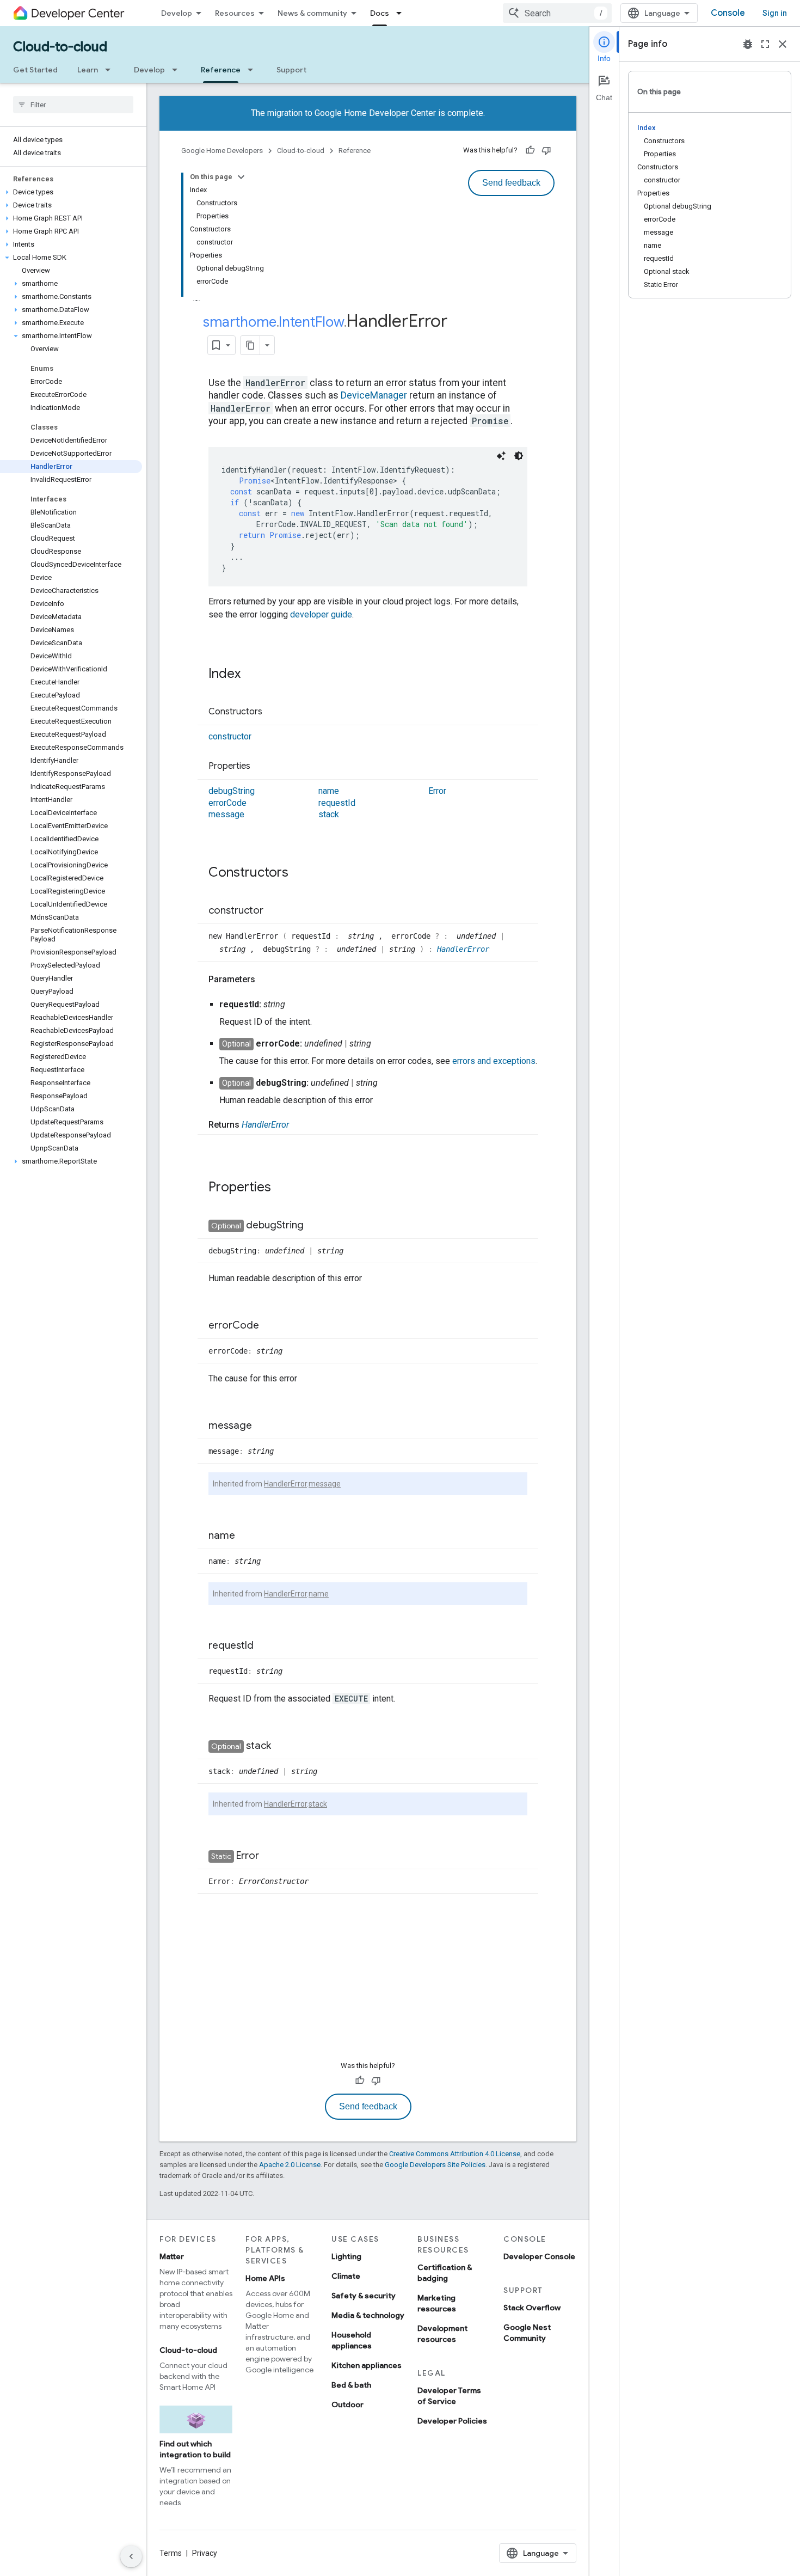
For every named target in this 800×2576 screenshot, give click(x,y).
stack (329, 814)
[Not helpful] (546, 150)
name (329, 791)
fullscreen (765, 44)
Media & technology (368, 2315)
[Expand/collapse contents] (241, 177)
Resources (235, 13)
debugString (232, 791)
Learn (88, 70)
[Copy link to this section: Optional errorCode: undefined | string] (382, 1044)
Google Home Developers (222, 151)
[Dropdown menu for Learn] (111, 70)
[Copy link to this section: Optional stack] (282, 1746)
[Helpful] (530, 150)
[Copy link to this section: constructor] (274, 911)
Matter (172, 2256)
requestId (337, 803)
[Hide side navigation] (131, 2556)
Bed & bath (351, 2385)
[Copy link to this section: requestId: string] (296, 1005)
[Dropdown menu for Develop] (178, 70)
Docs (380, 13)
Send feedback (511, 183)
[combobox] (557, 13)
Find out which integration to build (195, 2449)
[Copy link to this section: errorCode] (270, 1326)
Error (437, 791)
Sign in (775, 13)
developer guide (321, 614)
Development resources (442, 2334)
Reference (221, 70)
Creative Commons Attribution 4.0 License (455, 2154)
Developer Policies (452, 2421)
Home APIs (265, 2278)
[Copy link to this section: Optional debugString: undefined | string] (389, 1083)
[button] (71, 192)
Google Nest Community (527, 2333)
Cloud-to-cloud (60, 47)
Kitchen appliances (367, 2365)
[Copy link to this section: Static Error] (270, 1856)
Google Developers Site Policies (435, 2165)
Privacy (205, 2553)
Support (291, 70)
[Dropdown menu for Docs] (402, 13)
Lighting (346, 2256)
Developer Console (539, 2256)
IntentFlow (311, 322)
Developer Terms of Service (449, 2396)
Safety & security (364, 2296)
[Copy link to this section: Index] (251, 675)
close (783, 44)
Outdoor (347, 2404)
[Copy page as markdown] (250, 345)
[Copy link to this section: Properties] (261, 767)
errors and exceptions (494, 1061)
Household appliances (352, 2340)
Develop (177, 13)
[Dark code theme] (519, 456)
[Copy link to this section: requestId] (264, 1646)
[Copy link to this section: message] (263, 1426)
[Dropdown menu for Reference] (254, 70)
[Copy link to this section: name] (246, 1536)
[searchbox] (73, 105)
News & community (312, 13)
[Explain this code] (501, 456)
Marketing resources (437, 2303)
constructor (230, 736)
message (226, 814)
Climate (346, 2276)
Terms (171, 2553)
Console (728, 13)
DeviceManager (374, 395)
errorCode (227, 803)
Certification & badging (445, 2273)
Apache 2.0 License (290, 2165)
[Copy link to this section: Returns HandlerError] (300, 1125)
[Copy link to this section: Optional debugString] (315, 1226)
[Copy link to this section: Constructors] (273, 712)
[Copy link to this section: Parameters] (266, 980)
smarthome (240, 322)
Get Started (35, 70)
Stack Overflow (532, 2308)
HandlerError (463, 949)
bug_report (748, 44)
